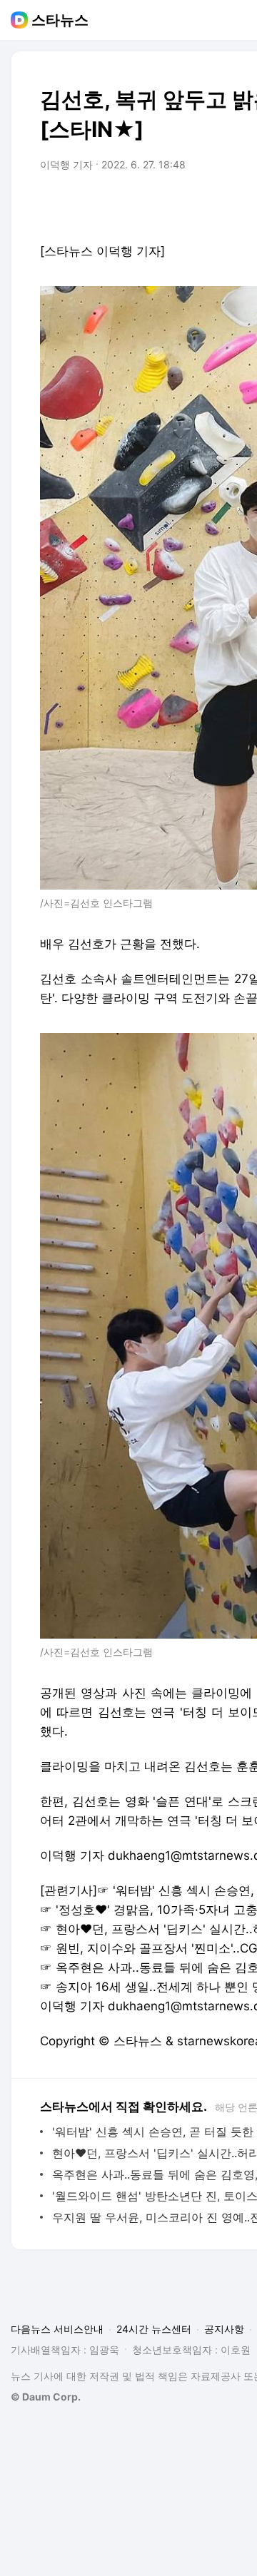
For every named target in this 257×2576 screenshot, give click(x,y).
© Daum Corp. (46, 2397)
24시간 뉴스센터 (154, 2329)
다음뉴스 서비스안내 (57, 2329)
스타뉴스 (60, 20)
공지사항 (224, 2329)
